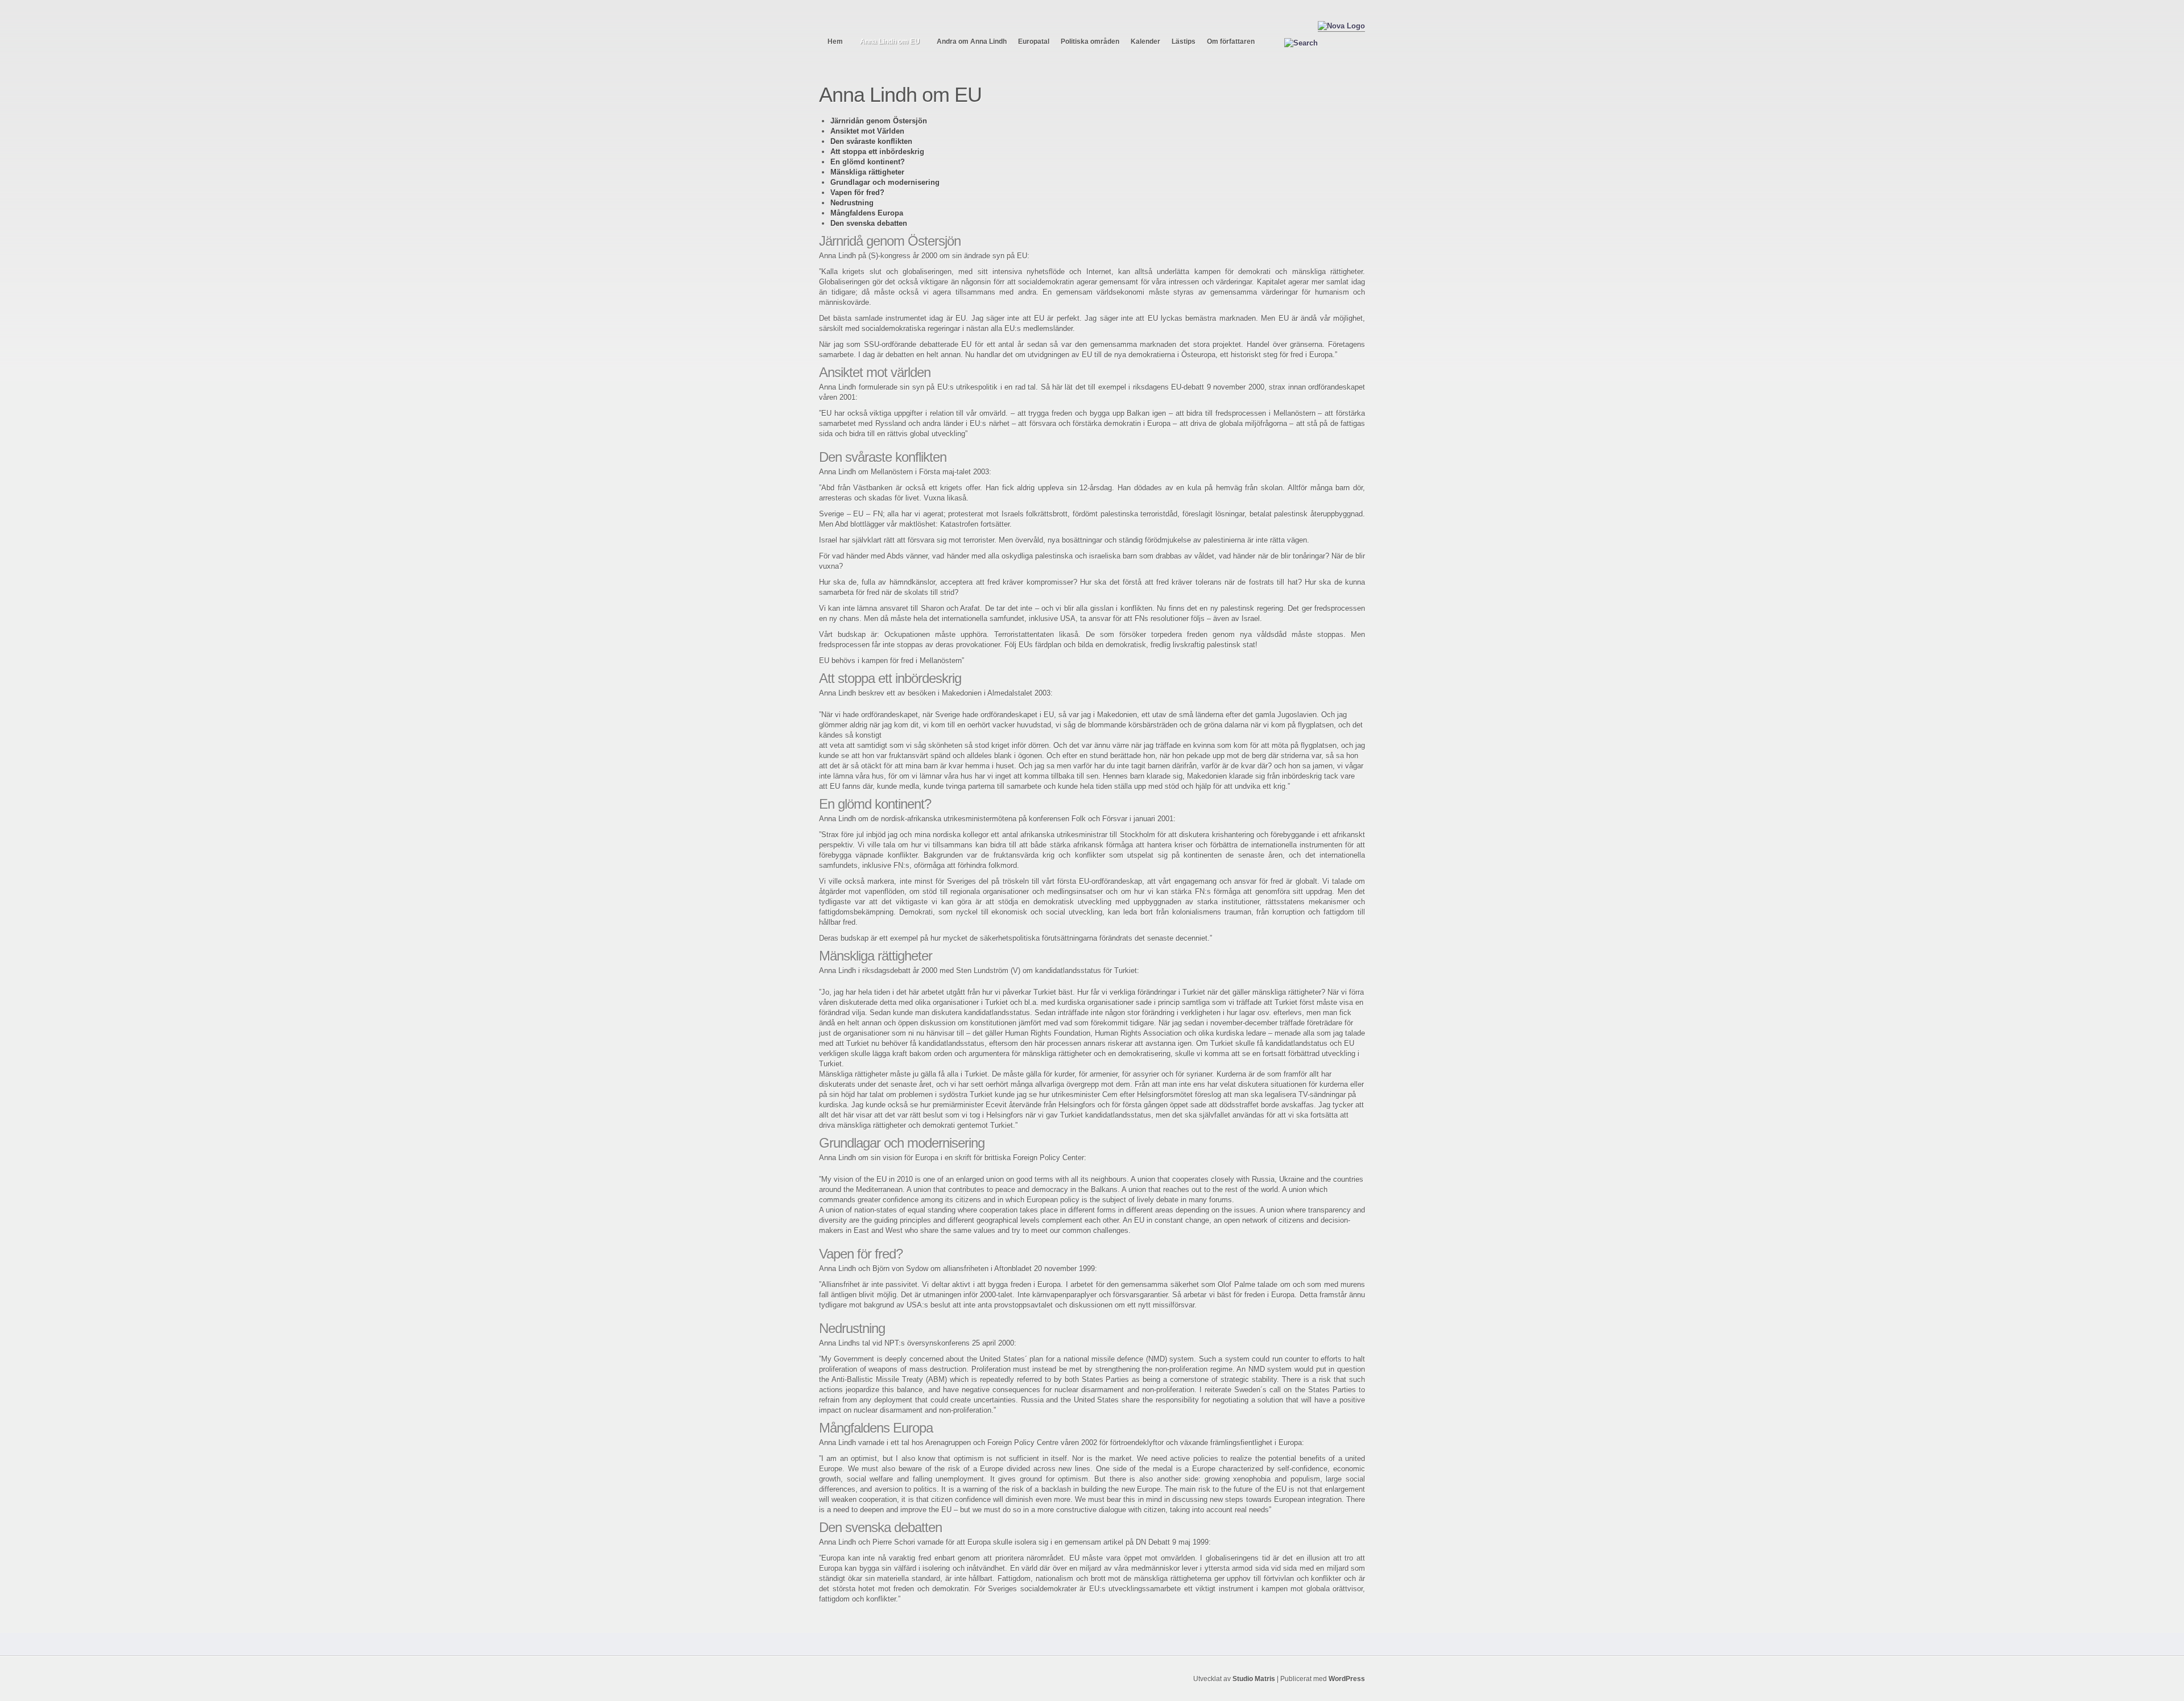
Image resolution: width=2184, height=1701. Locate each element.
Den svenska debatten (869, 223)
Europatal (1034, 42)
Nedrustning (852, 203)
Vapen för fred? (857, 193)
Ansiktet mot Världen (867, 131)
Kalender (1145, 42)
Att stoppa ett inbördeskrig (877, 152)
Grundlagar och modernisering (885, 182)
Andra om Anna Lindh (972, 42)
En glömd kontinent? (868, 162)
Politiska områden (1090, 42)
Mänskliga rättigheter (867, 172)
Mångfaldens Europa (867, 213)
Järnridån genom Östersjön (879, 121)
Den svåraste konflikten (871, 141)
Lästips (1184, 42)
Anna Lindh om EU (890, 42)
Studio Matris (1254, 1679)
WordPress (1347, 1679)
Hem (835, 42)
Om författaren (1231, 42)
